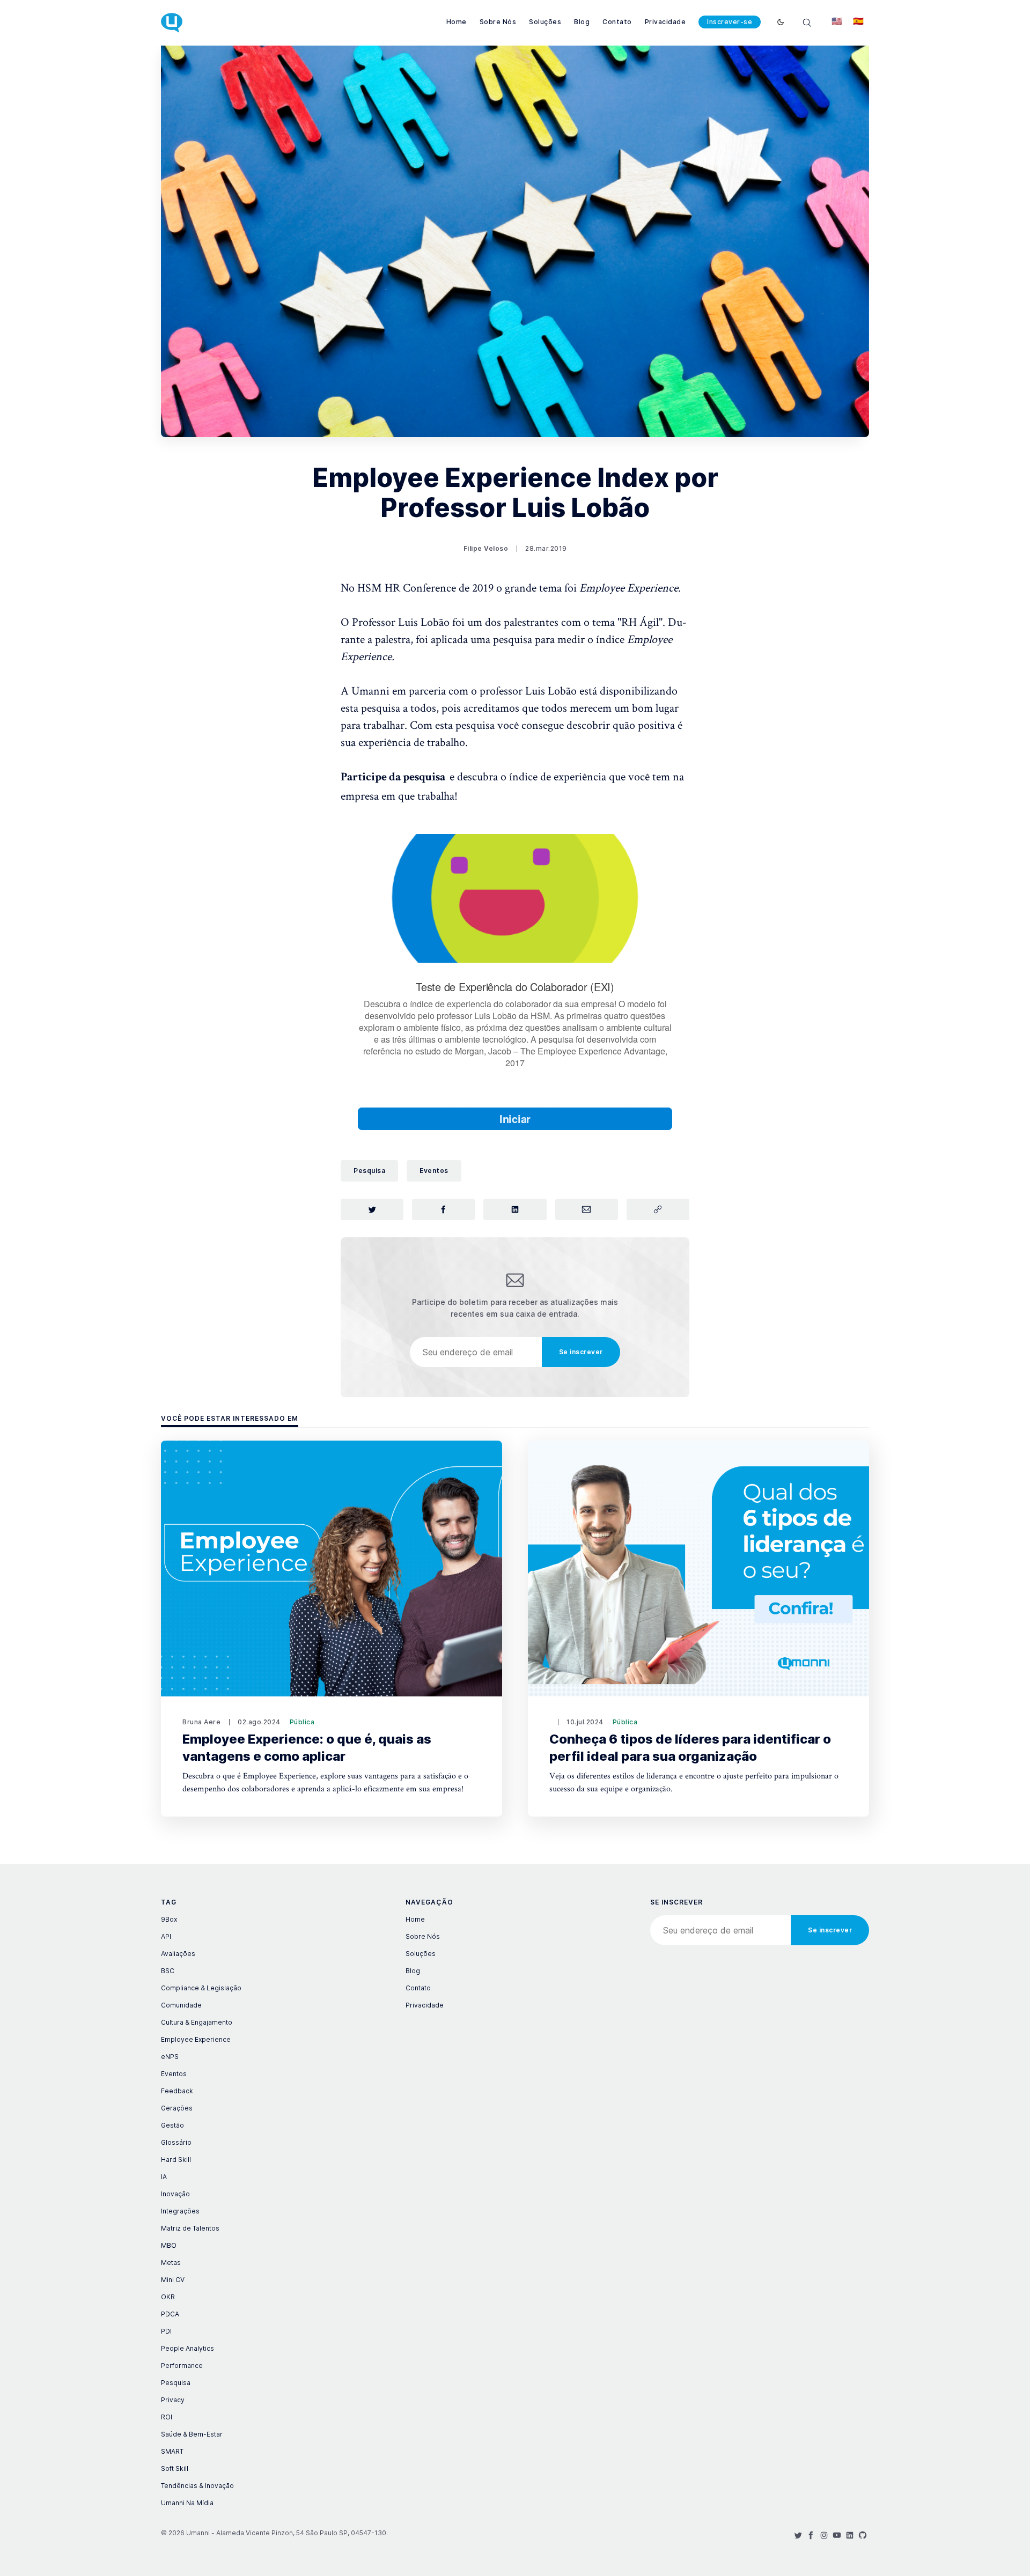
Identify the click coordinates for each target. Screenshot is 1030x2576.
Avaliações (178, 1954)
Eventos (434, 1171)
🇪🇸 (858, 21)
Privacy (173, 2400)
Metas (171, 2263)
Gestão (172, 2125)
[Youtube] (837, 2535)
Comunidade (181, 2005)
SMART (172, 2451)
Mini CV (173, 2280)
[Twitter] (798, 2535)
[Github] (863, 2535)
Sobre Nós (498, 22)
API (166, 1936)
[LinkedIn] (850, 2535)
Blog (582, 22)
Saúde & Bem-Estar (192, 2434)
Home (457, 22)
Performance (182, 2365)
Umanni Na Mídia (187, 2503)
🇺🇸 (837, 21)
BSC (168, 1971)
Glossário (176, 2142)
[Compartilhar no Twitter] (372, 1209)
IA (164, 2177)
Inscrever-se (730, 22)
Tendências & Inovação (197, 2486)
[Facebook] (811, 2535)
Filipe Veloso (486, 548)
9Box (169, 1919)
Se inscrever (581, 1352)
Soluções (545, 22)
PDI (166, 2331)
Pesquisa (369, 1171)
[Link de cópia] (658, 1209)
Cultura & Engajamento (197, 2022)
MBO (169, 2245)
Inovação (175, 2194)
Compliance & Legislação (201, 1988)
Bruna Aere (201, 1722)
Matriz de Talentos (190, 2228)
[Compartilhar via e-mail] (587, 1209)
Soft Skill (175, 2468)
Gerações (177, 2108)
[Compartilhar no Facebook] (443, 1209)
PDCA (170, 2314)
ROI (167, 2417)
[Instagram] (824, 2535)
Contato (617, 22)
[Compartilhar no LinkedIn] (515, 1209)
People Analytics (187, 2348)
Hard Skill (176, 2160)
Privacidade (665, 22)
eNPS (170, 2057)
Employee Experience (196, 2039)
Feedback (177, 2091)
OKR (168, 2297)
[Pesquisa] (807, 22)
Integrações (180, 2211)
